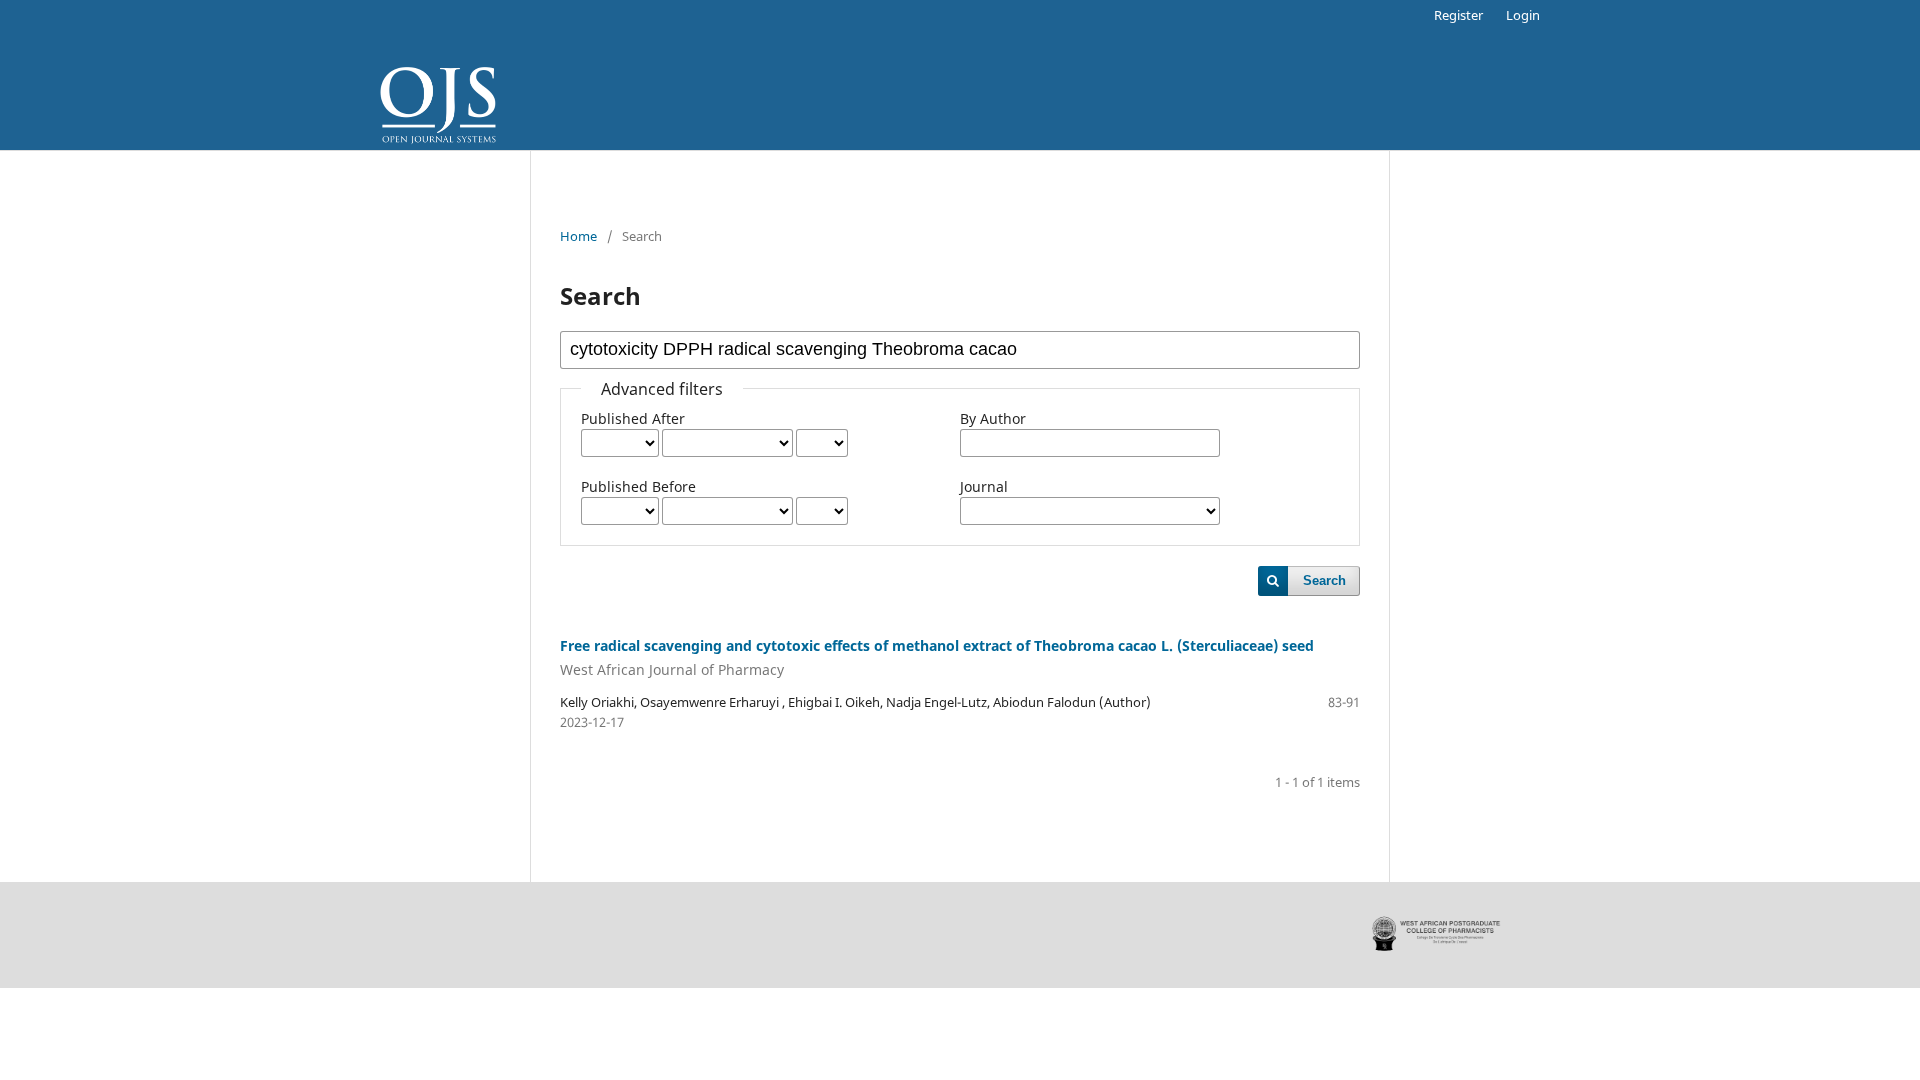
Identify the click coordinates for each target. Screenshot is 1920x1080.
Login (1523, 15)
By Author (993, 418)
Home (578, 236)
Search (1324, 580)
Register (1458, 15)
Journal (984, 486)
